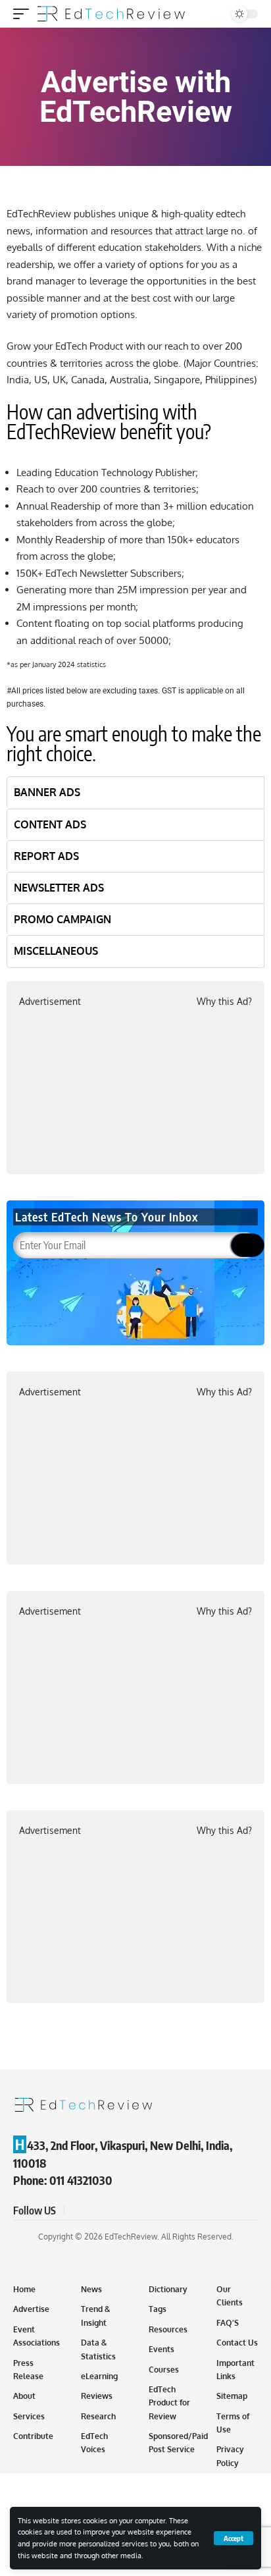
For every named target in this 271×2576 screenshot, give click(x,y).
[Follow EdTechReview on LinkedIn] (139, 2211)
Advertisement (50, 1001)
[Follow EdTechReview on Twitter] (92, 2211)
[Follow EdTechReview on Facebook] (76, 2211)
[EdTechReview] (111, 14)
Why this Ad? (224, 1001)
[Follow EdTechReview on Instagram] (124, 2211)
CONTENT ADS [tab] (50, 824)
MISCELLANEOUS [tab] (56, 951)
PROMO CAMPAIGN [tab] (62, 919)
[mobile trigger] (24, 14)
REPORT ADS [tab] (46, 856)
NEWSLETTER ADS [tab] (59, 888)
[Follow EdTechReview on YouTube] (108, 2211)
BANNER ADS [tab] (47, 792)
